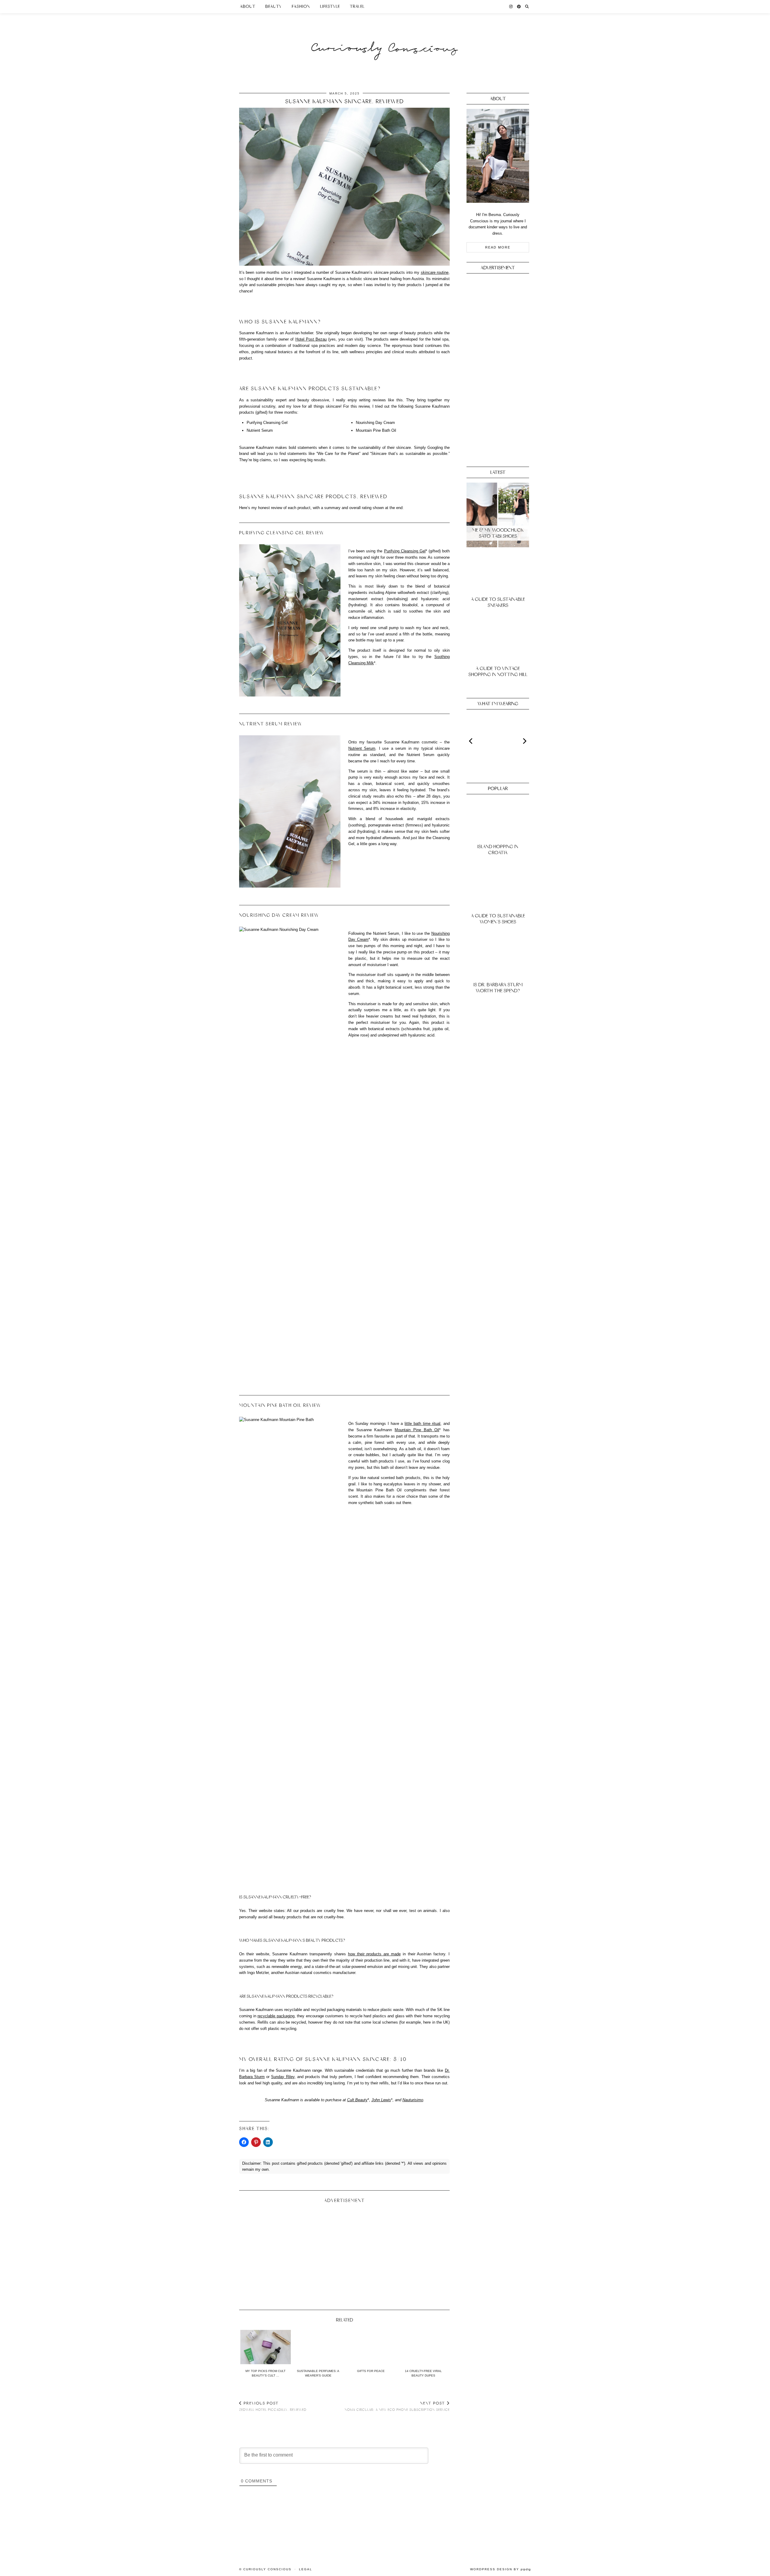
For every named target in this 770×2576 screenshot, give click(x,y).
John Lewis (381, 2100)
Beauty (274, 6)
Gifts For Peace (371, 2371)
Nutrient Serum (362, 748)
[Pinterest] (519, 7)
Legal (306, 2569)
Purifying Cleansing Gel (405, 551)
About (248, 6)
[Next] (524, 741)
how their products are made (374, 1954)
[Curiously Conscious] (385, 37)
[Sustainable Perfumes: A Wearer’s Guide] (318, 2347)
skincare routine (435, 272)
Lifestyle (330, 6)
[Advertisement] (344, 2254)
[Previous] (471, 741)
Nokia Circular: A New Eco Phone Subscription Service (397, 2406)
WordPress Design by (500, 2569)
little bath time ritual (422, 1424)
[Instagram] (511, 7)
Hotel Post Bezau (311, 339)
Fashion (301, 6)
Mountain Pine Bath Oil (417, 1430)
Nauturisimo (413, 2100)
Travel (357, 6)
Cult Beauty (357, 2100)
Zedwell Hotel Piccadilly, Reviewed (273, 2406)
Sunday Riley (283, 2077)
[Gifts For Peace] (371, 2347)
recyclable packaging (276, 2016)
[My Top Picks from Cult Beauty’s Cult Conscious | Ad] (266, 2347)
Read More (498, 247)
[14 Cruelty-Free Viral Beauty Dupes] (423, 2347)
